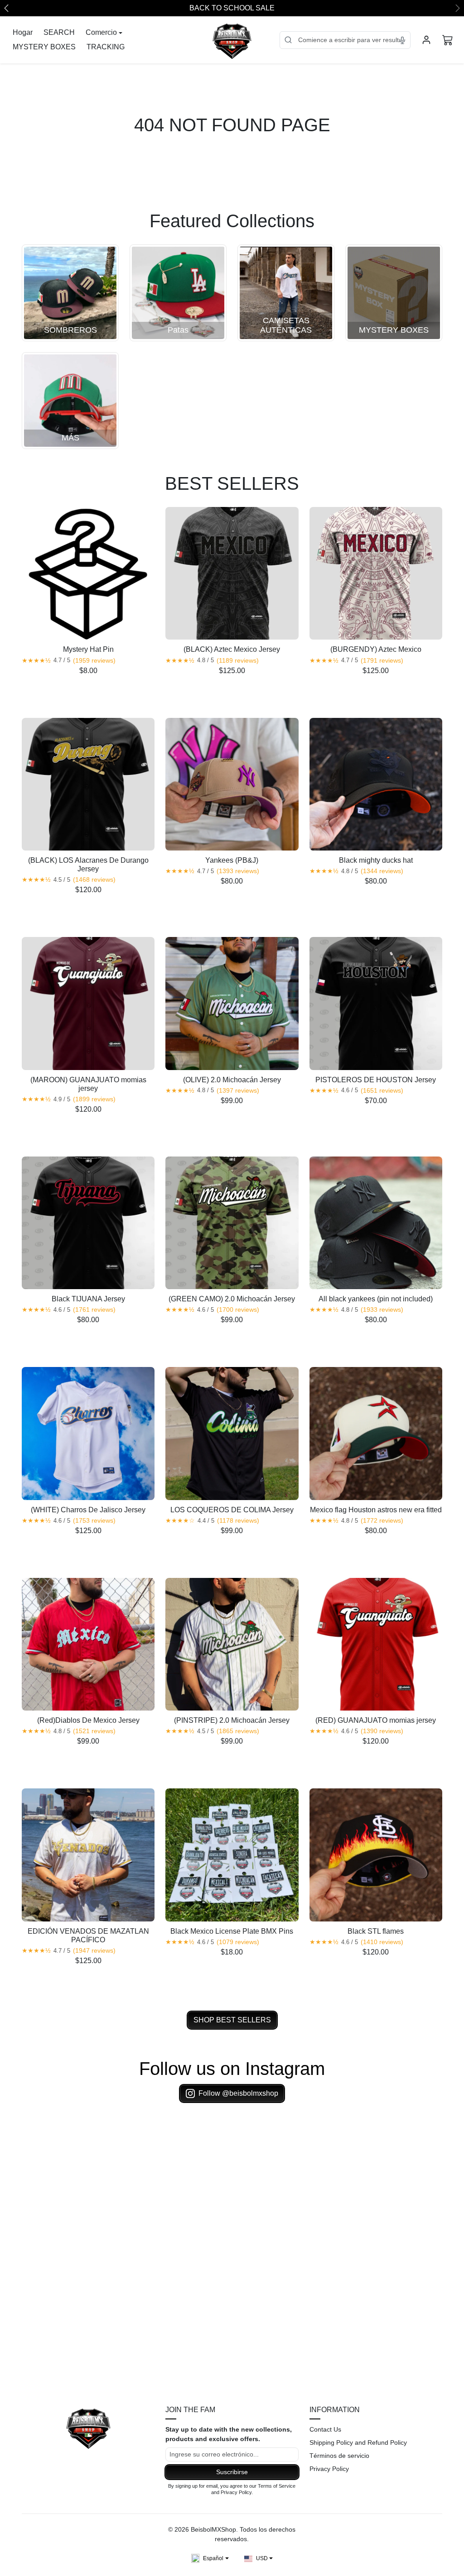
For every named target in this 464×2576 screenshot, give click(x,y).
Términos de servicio (339, 2456)
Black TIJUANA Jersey (88, 1299)
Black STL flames (376, 1931)
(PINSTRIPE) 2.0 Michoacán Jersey (232, 1720)
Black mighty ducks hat (376, 860)
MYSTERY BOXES (44, 47)
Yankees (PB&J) (232, 860)
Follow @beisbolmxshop (238, 2093)
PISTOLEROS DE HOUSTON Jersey (376, 1080)
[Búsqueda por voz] (402, 40)
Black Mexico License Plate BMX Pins (232, 1931)
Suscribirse (232, 2472)
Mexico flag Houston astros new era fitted (376, 1510)
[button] (448, 40)
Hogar (23, 32)
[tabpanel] (232, 1265)
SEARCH (59, 32)
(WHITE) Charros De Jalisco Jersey (88, 1510)
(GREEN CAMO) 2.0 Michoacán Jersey (232, 1299)
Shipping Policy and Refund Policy (358, 2442)
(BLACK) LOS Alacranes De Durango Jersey (88, 865)
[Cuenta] (426, 40)
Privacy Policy (329, 2469)
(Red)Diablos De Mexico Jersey (88, 1720)
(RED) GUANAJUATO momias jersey (376, 1720)
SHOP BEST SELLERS (232, 2020)
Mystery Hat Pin (88, 649)
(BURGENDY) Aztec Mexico (376, 649)
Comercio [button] (101, 32)
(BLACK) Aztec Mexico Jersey (232, 649)
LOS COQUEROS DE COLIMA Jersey (232, 1510)
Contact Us (325, 2429)
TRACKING (106, 47)
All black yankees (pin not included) (376, 1299)
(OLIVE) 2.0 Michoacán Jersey (232, 1080)
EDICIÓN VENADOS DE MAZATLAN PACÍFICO (88, 1936)
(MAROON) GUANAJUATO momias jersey (88, 1084)
